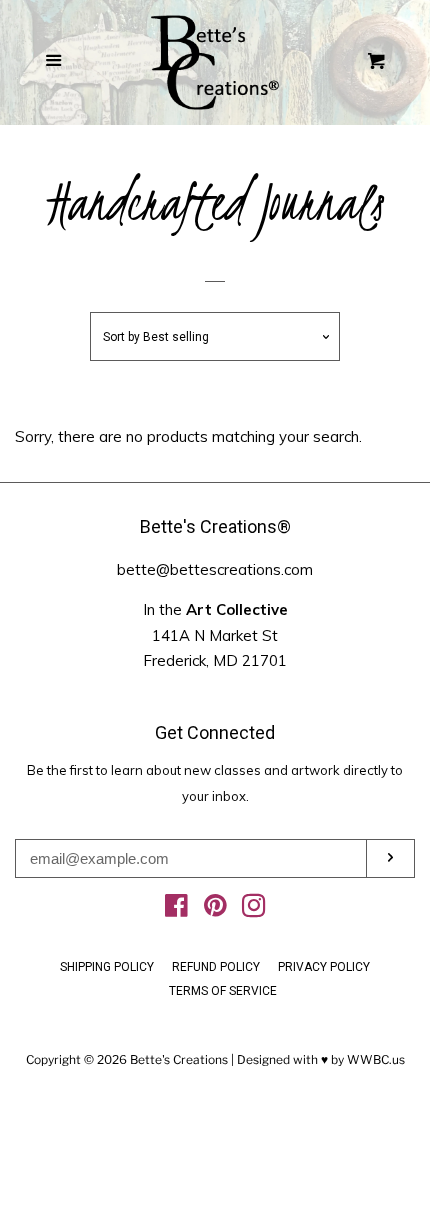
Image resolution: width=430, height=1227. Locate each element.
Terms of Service (223, 991)
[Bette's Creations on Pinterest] (215, 910)
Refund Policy (216, 967)
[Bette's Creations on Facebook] (176, 910)
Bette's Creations (179, 1059)
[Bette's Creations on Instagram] (254, 910)
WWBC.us (376, 1059)
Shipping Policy (107, 967)
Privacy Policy (324, 967)
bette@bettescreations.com (215, 569)
